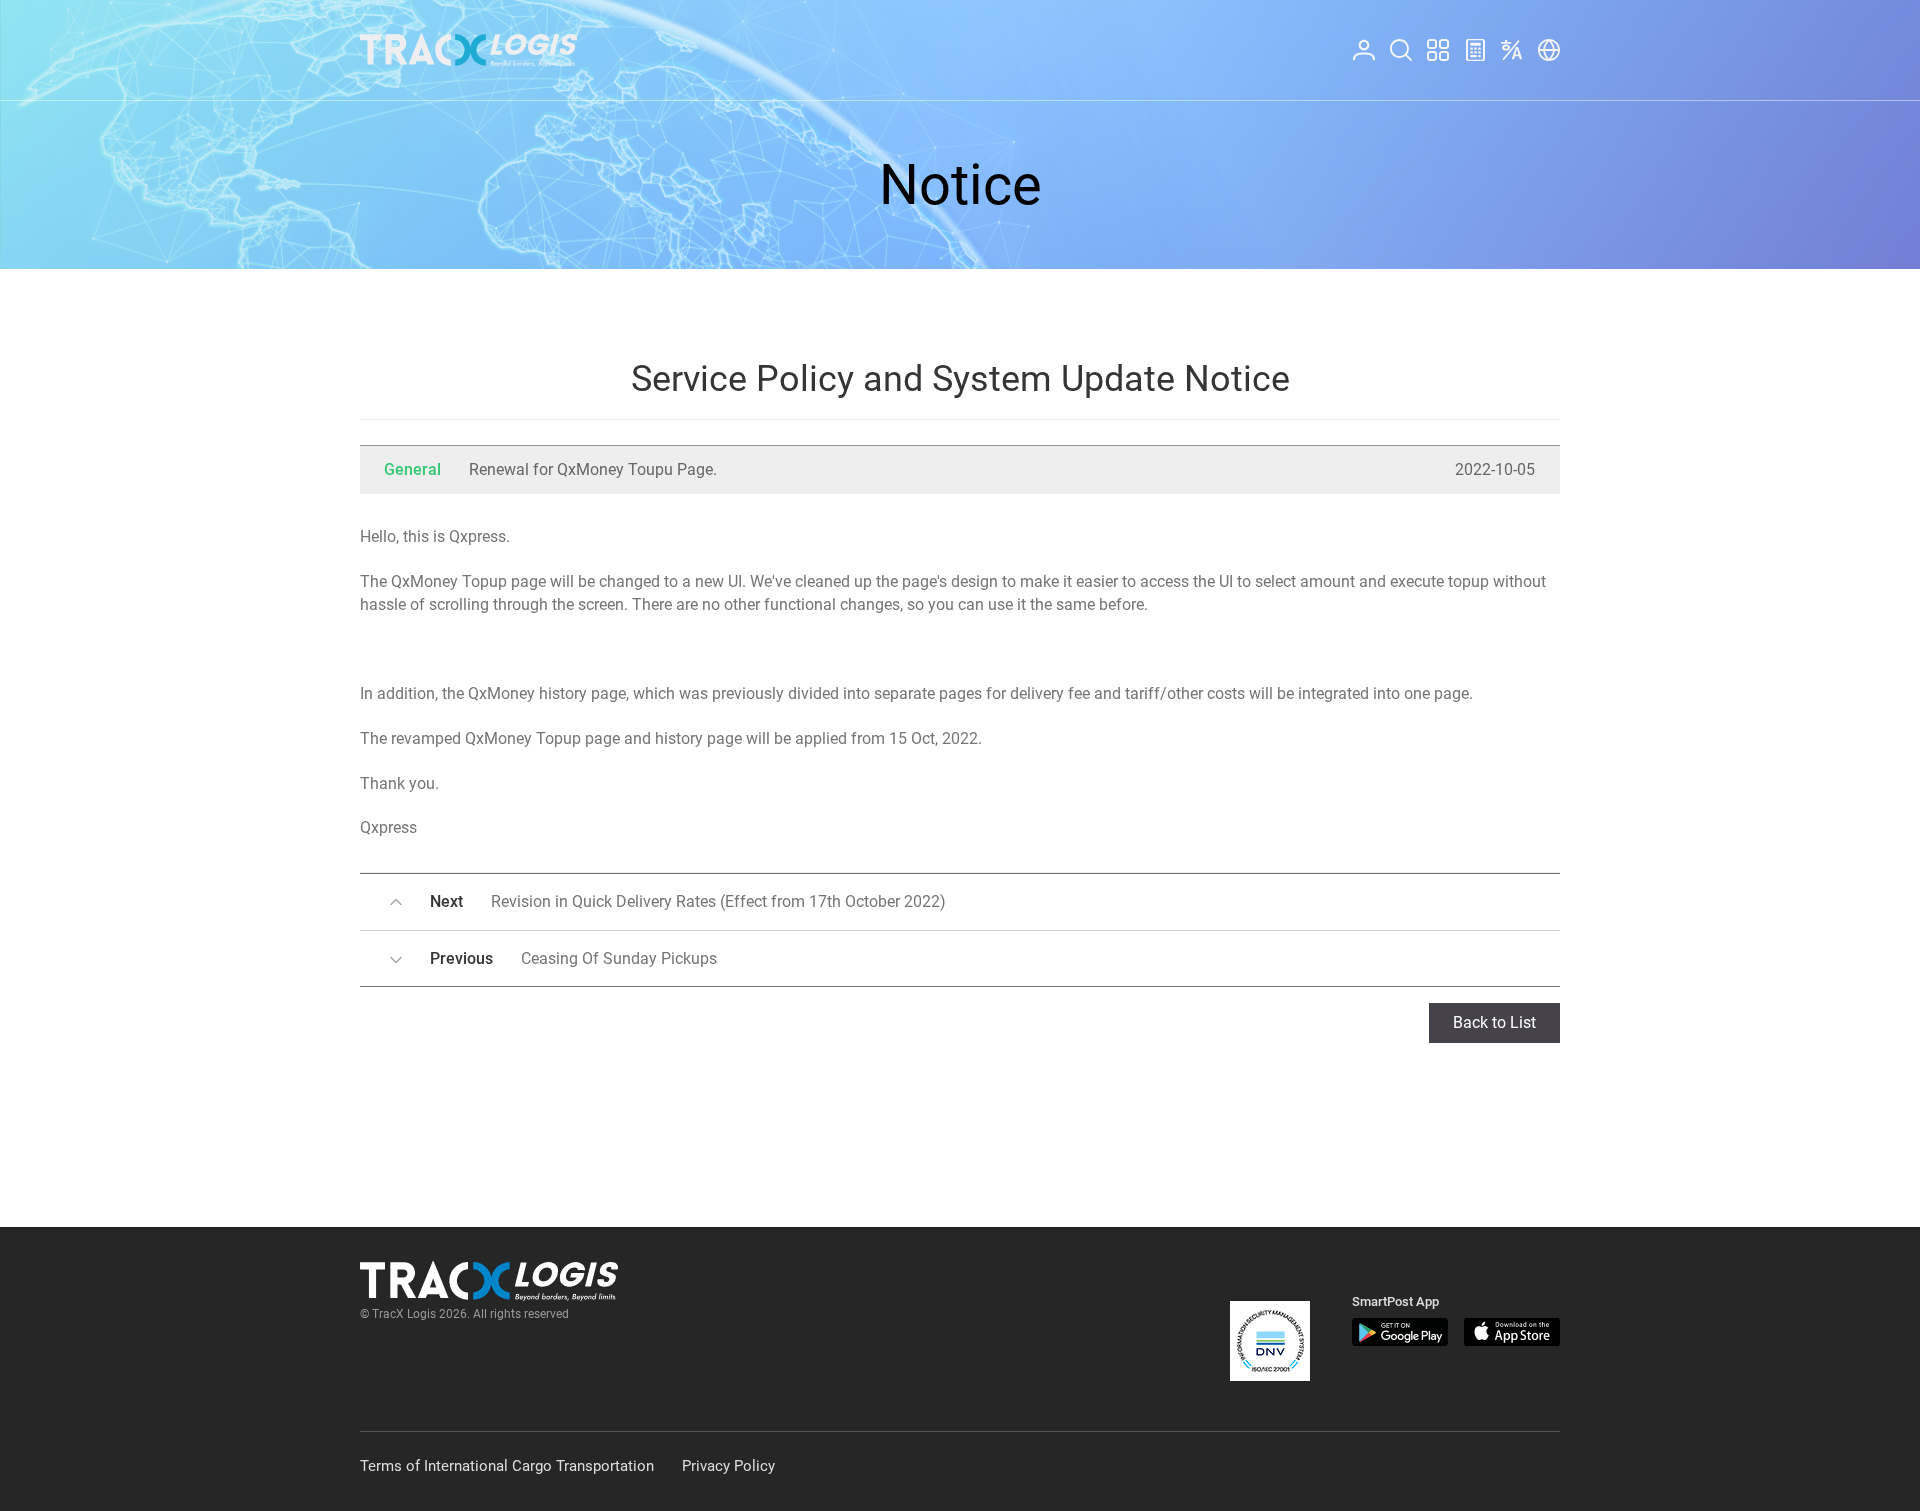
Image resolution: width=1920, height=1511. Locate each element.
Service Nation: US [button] (1543, 39)
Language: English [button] (1507, 39)
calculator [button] (1467, 39)
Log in (1355, 39)
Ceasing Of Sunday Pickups (573, 958)
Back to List (1494, 1022)
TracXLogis (468, 50)
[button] (1270, 1341)
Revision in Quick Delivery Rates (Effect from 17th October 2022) (688, 901)
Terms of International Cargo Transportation (507, 1466)
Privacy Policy (728, 1466)
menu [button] (1429, 39)
